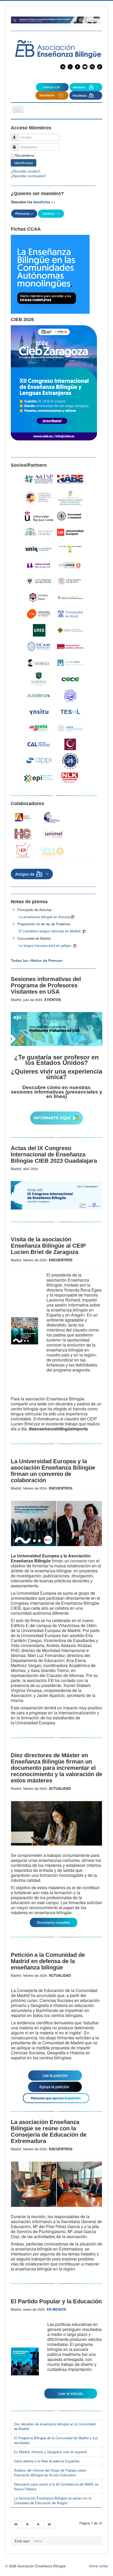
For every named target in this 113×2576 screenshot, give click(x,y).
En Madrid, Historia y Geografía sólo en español (50, 2452)
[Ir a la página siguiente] (39, 2524)
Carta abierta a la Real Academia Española (47, 2461)
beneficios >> (44, 202)
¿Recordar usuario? (25, 171)
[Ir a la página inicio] (16, 2524)
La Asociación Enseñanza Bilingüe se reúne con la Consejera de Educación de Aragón (53, 2500)
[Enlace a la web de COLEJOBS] (70, 663)
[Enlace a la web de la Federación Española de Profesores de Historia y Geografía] (23, 834)
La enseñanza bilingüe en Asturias (45, 917)
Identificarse (24, 163)
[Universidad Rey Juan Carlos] (39, 516)
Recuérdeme (25, 155)
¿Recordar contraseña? (28, 176)
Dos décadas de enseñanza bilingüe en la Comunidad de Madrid (55, 2426)
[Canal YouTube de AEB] (86, 66)
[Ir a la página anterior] (28, 2524)
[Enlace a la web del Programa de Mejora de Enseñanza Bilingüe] (56, 19)
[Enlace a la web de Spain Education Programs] (23, 850)
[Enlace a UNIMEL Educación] (52, 834)
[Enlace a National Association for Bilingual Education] (70, 479)
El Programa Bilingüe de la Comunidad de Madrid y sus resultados (56, 2440)
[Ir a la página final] (50, 2524)
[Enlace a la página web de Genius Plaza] (52, 852)
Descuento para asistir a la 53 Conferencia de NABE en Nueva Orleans (56, 2486)
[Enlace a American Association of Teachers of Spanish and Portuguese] (39, 479)
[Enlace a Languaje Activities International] (23, 817)
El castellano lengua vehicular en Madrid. (50, 931)
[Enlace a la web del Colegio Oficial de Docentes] (52, 817)
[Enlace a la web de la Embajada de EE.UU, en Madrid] (39, 497)
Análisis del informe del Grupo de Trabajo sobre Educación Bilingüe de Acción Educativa (50, 2473)
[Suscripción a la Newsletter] (52, 87)
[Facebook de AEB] (78, 66)
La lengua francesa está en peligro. (46, 945)
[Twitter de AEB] (70, 66)
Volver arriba (98, 2566)
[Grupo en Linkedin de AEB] (63, 66)
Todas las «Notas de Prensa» (37, 961)
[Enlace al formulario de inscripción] (56, 1221)
